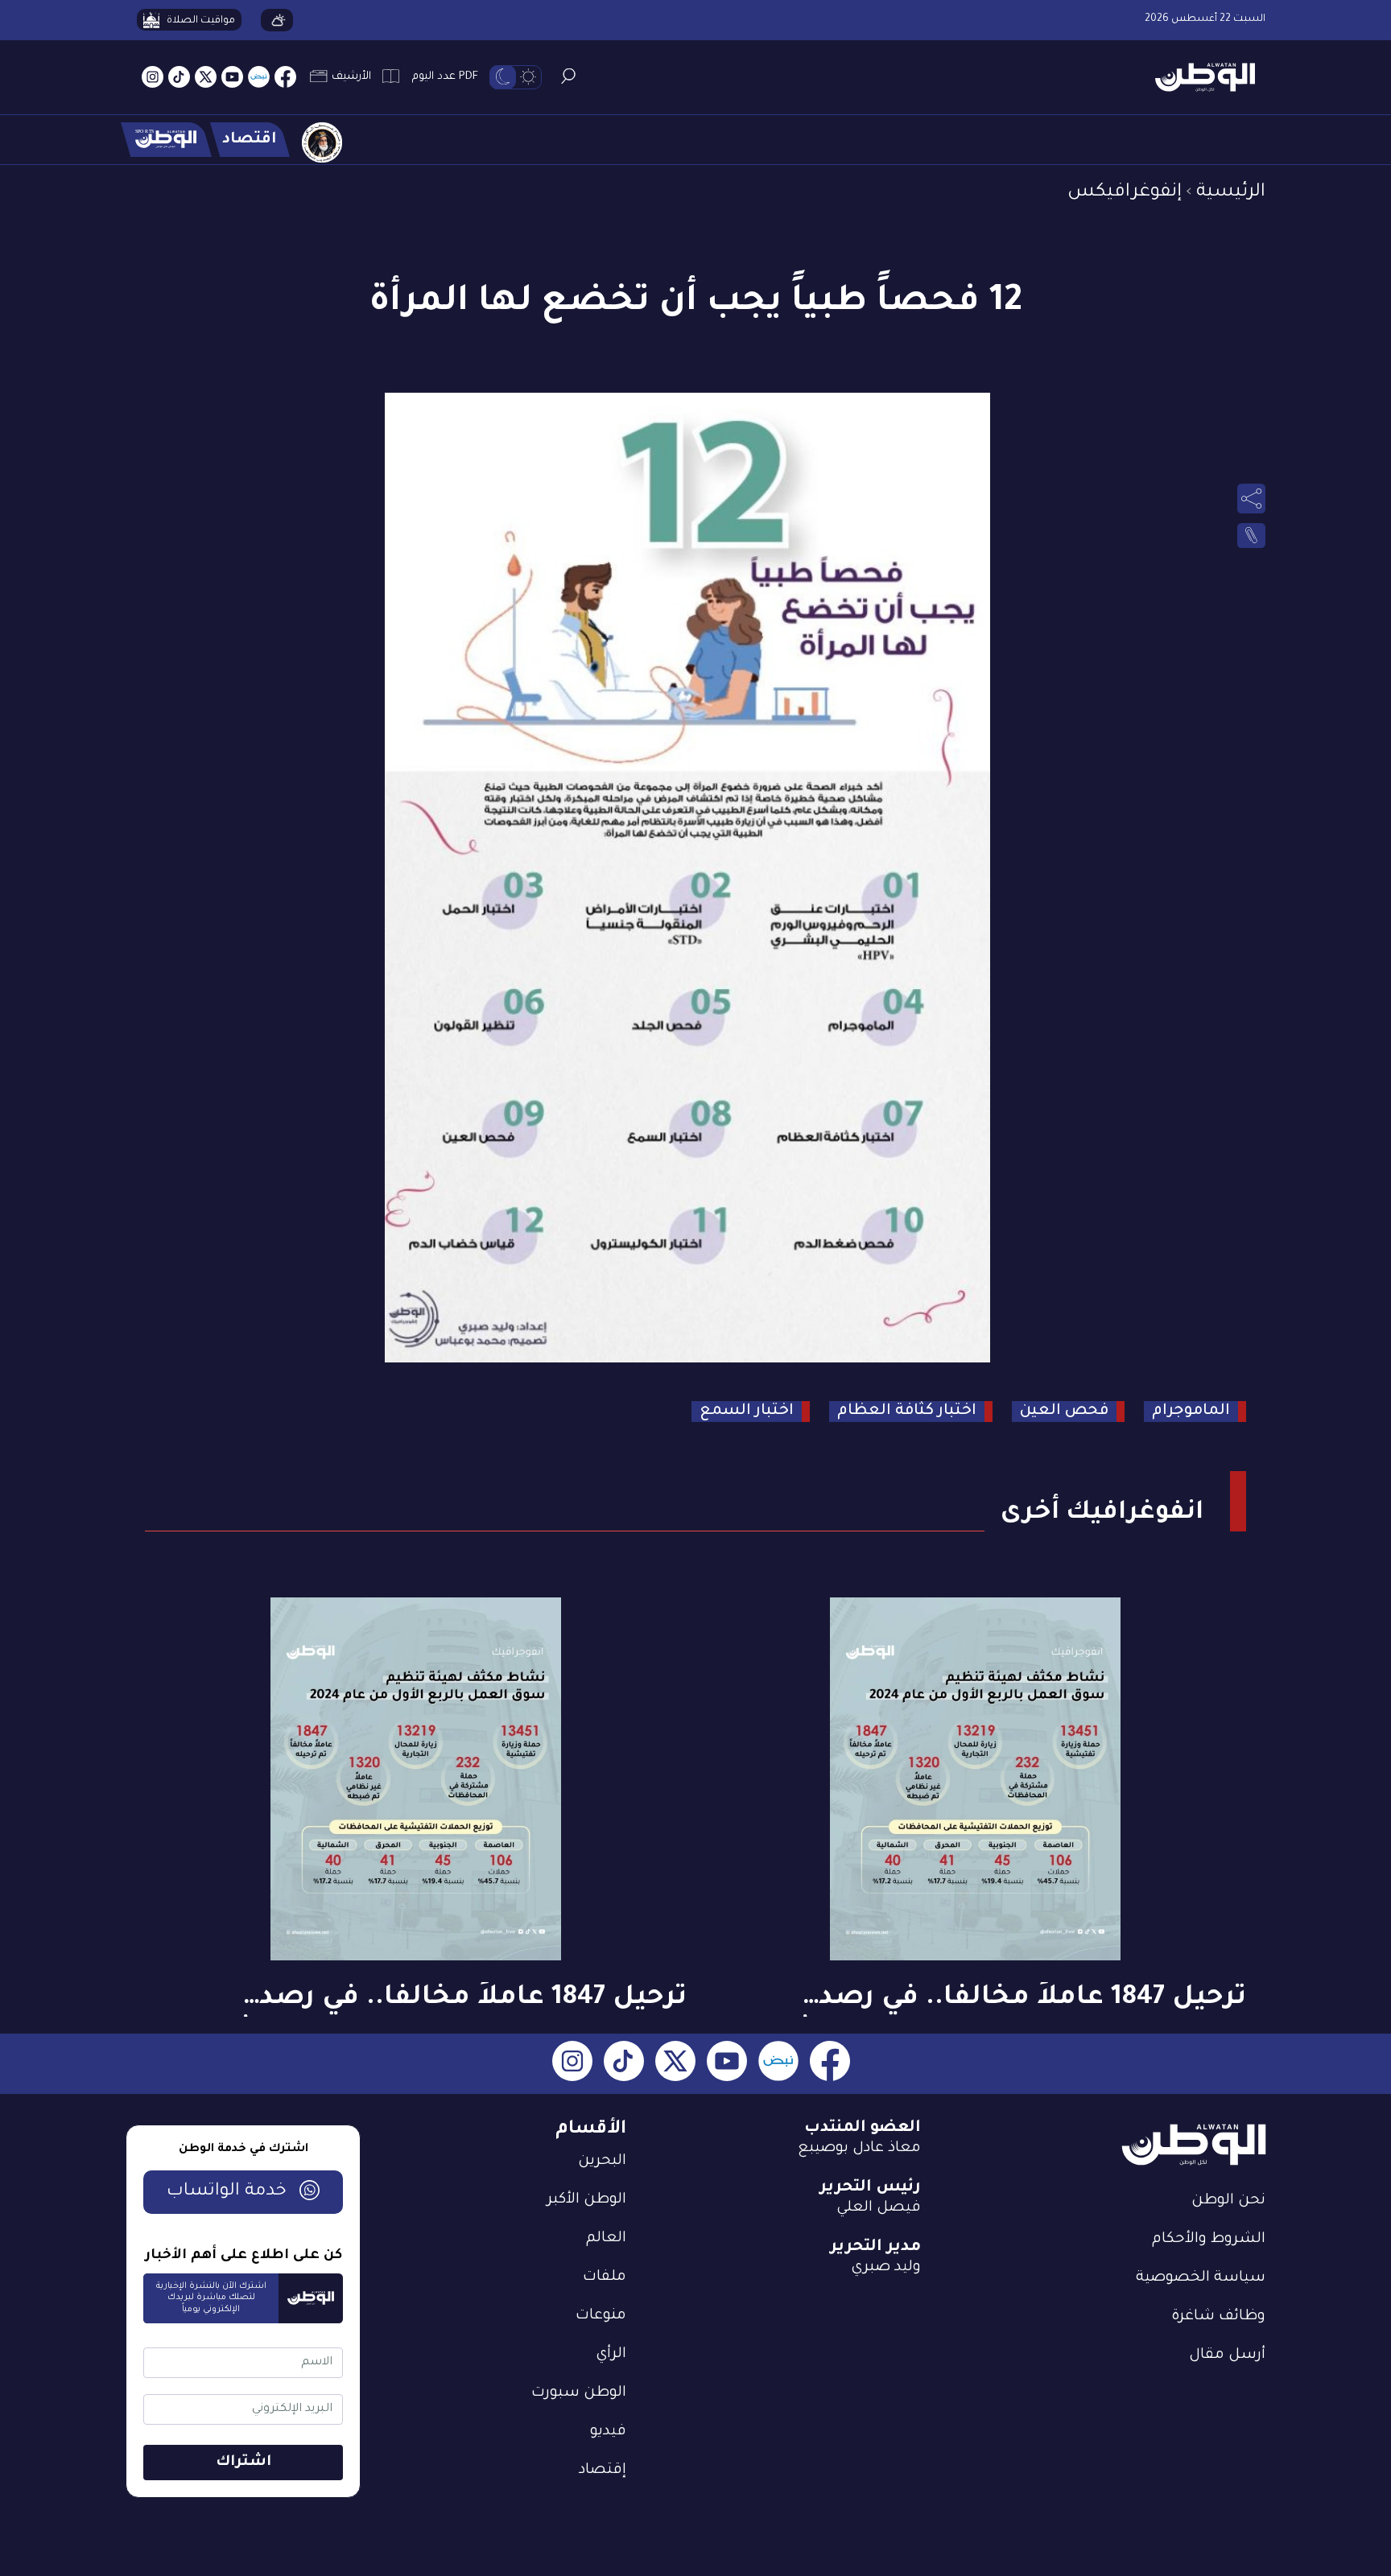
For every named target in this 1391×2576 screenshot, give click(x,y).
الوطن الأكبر (587, 2200)
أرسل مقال (1227, 2355)
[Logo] (1199, 78)
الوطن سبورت (579, 2393)
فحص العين (1064, 1411)
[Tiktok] (179, 78)
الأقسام (591, 2130)
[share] (1251, 498)
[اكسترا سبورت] (166, 140)
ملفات (605, 2277)
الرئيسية (1231, 193)
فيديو (608, 2432)
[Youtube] (232, 78)
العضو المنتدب (863, 2129)
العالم (606, 2239)
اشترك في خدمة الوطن (244, 2149)
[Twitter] (206, 78)
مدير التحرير (875, 2248)
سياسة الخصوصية (1201, 2278)
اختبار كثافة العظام (907, 1411)
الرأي (611, 2355)
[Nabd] (259, 78)
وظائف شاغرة (1218, 2317)
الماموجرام (1191, 1411)
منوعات (601, 2316)
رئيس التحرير (870, 2188)
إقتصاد (603, 2471)
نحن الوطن (1228, 2201)
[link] (1251, 536)
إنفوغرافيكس (1125, 193)
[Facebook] (285, 78)
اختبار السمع (747, 1411)
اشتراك (244, 2463)
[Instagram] (153, 78)
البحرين (602, 2162)
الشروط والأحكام (1209, 2240)
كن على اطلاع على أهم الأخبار (244, 2256)
